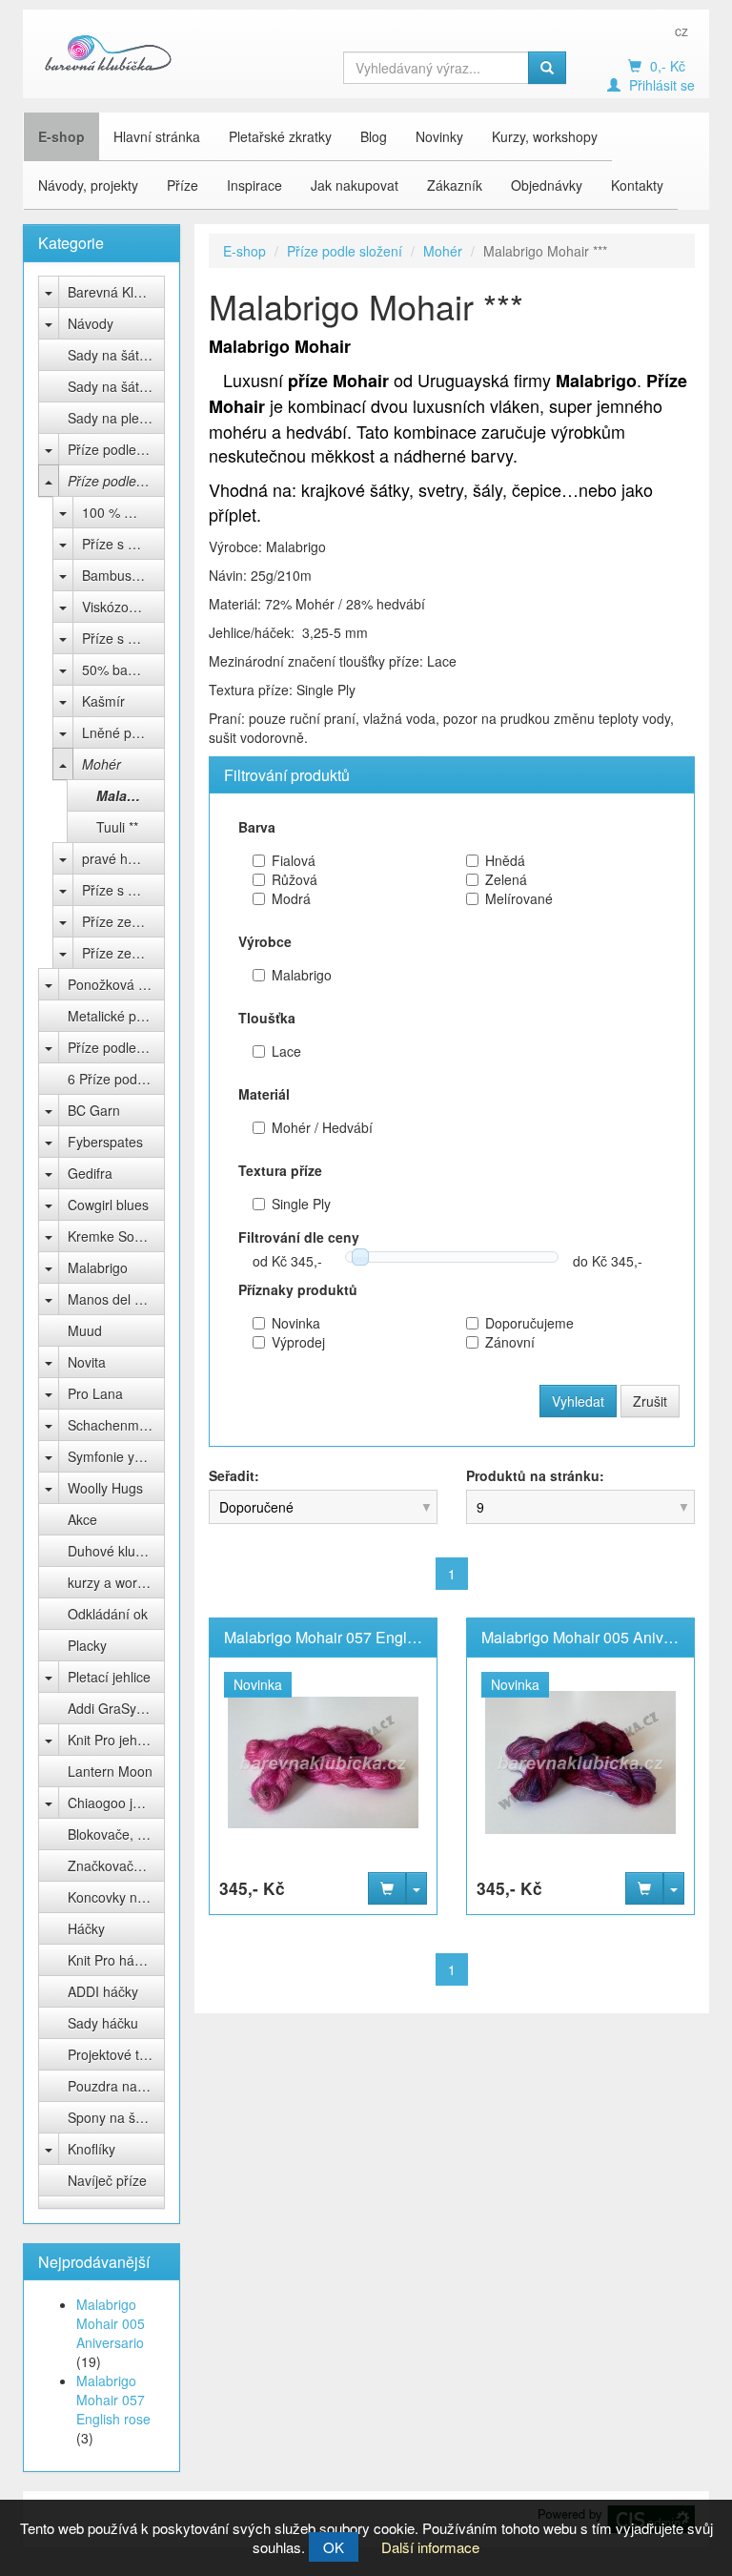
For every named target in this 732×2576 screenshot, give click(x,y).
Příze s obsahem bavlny (123, 544)
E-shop (61, 136)
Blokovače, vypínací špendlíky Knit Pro (116, 1834)
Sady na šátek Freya (116, 355)
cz (681, 31)
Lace (286, 1051)
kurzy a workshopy (116, 1582)
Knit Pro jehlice (112, 1740)
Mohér (102, 764)
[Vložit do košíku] (387, 1888)
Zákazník (455, 185)
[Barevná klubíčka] (109, 52)
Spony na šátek (114, 2117)
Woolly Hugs (105, 1488)
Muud (85, 1330)
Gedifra (90, 1173)
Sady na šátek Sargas (116, 386)
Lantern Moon (110, 1771)
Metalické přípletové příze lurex (116, 1016)
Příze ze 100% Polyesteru (123, 953)
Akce (82, 1519)
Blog (374, 136)
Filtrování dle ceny (299, 1237)
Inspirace (254, 185)
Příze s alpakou (123, 890)
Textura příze (280, 1170)
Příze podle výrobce (116, 449)
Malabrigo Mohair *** (131, 795)
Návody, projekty (88, 185)
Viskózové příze (123, 607)
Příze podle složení (116, 481)
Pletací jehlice (109, 1677)
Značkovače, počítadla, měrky (116, 1865)
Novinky (439, 136)
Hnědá (505, 860)
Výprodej (298, 1342)
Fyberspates (105, 1142)
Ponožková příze (116, 984)
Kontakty (637, 185)
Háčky (86, 1928)
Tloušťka (267, 1018)
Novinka (296, 1323)
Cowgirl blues (108, 1205)
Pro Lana (95, 1393)
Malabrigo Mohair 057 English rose (113, 2400)
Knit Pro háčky (111, 1960)
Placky (87, 1645)
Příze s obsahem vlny (123, 638)
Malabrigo (98, 1267)
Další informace (430, 2547)
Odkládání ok (108, 1614)
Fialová (294, 860)
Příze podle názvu (116, 1047)
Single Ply (301, 1204)
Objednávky (547, 185)
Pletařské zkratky (280, 136)
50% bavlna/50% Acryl (123, 670)
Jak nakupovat (355, 185)
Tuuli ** (117, 827)
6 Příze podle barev (116, 1079)
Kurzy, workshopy (545, 136)
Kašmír (103, 701)
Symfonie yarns (114, 1456)
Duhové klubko (112, 1551)
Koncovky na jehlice (116, 1897)
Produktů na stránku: (535, 1475)
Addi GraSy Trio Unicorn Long (116, 1708)
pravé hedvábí (123, 858)
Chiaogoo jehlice (116, 1803)
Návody (91, 323)
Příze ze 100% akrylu (123, 921)
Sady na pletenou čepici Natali (116, 418)
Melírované (519, 898)
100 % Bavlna (123, 512)
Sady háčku (103, 2023)
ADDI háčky (103, 1991)
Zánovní (510, 1342)
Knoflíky (91, 2149)
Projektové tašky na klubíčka (116, 2054)
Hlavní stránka (157, 136)
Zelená (506, 879)
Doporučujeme (529, 1323)
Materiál (264, 1094)
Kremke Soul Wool (116, 1236)
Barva (257, 827)
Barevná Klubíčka (116, 292)
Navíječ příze (107, 2180)
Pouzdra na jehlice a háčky (116, 2086)
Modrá (291, 898)
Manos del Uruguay (116, 1299)
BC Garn (94, 1110)
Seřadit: (234, 1475)
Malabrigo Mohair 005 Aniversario (111, 2323)
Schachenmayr (113, 1425)
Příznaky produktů (298, 1289)
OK (334, 2547)
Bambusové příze (123, 575)
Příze (183, 185)
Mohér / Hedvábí (322, 1127)
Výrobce (265, 941)
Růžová (295, 879)
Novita (87, 1362)
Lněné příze (118, 732)
